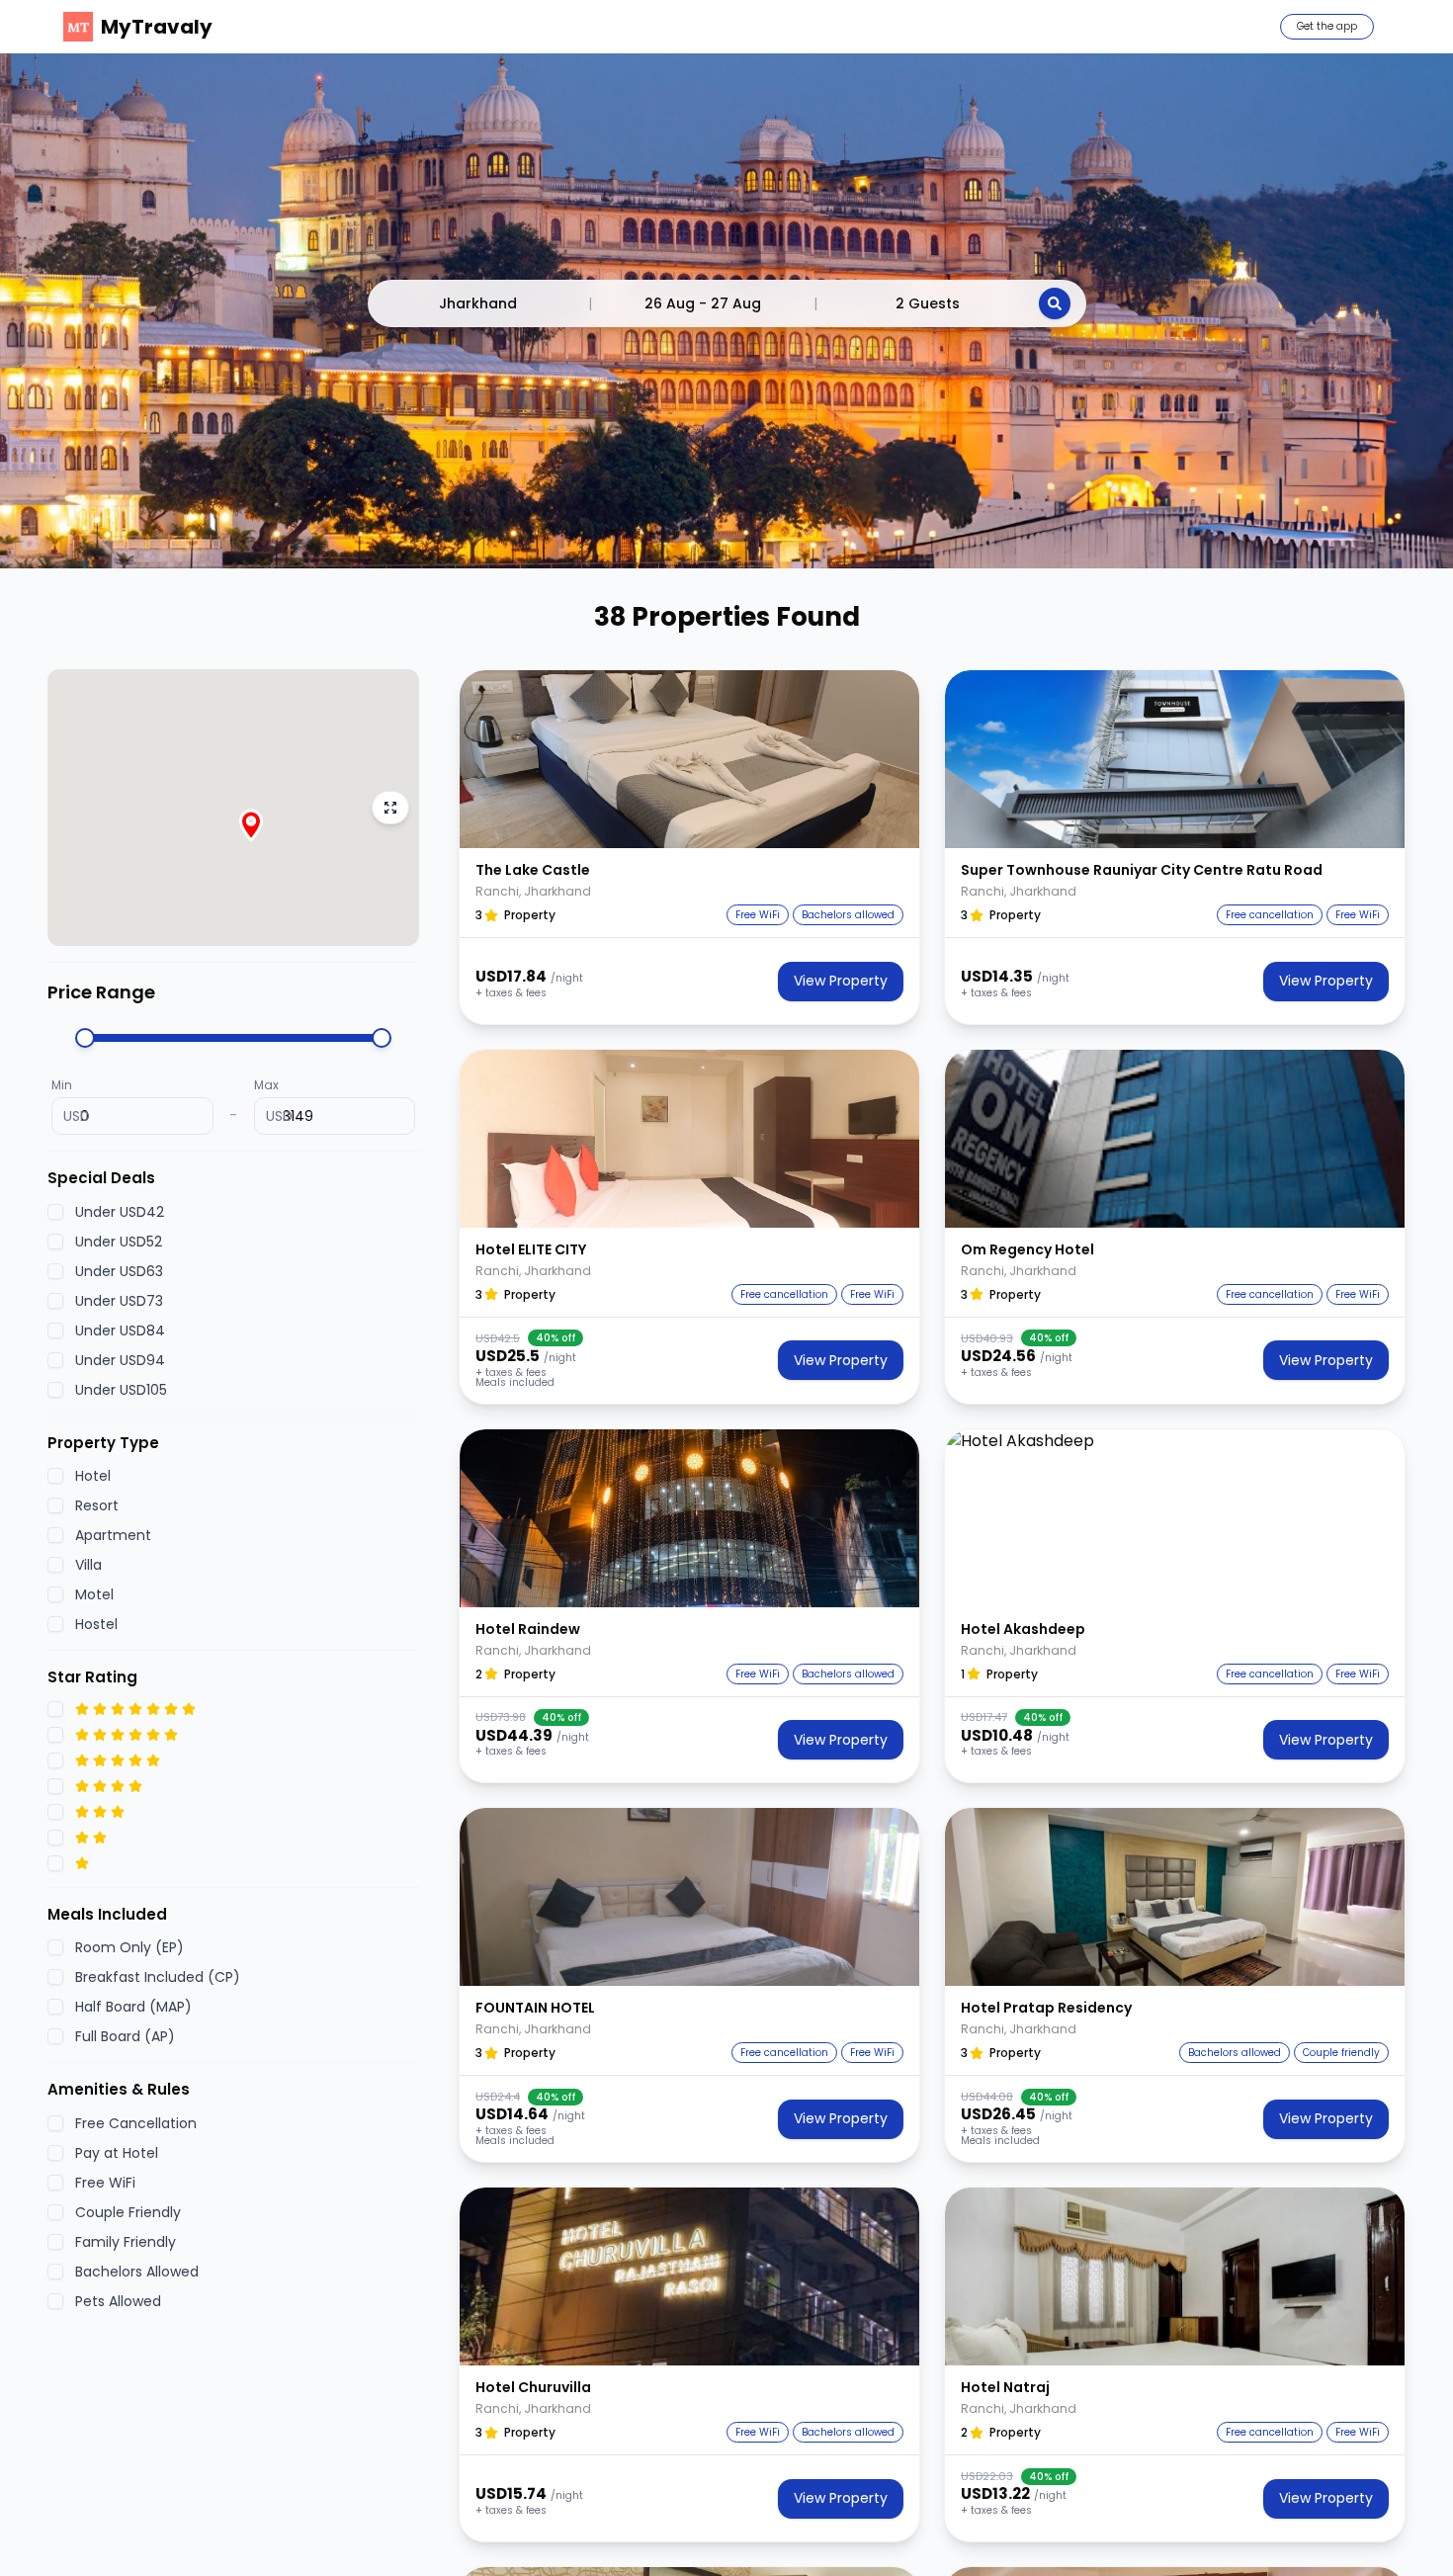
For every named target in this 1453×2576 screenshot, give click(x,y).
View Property (841, 981)
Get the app (1327, 26)
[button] (689, 759)
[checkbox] (55, 1212)
